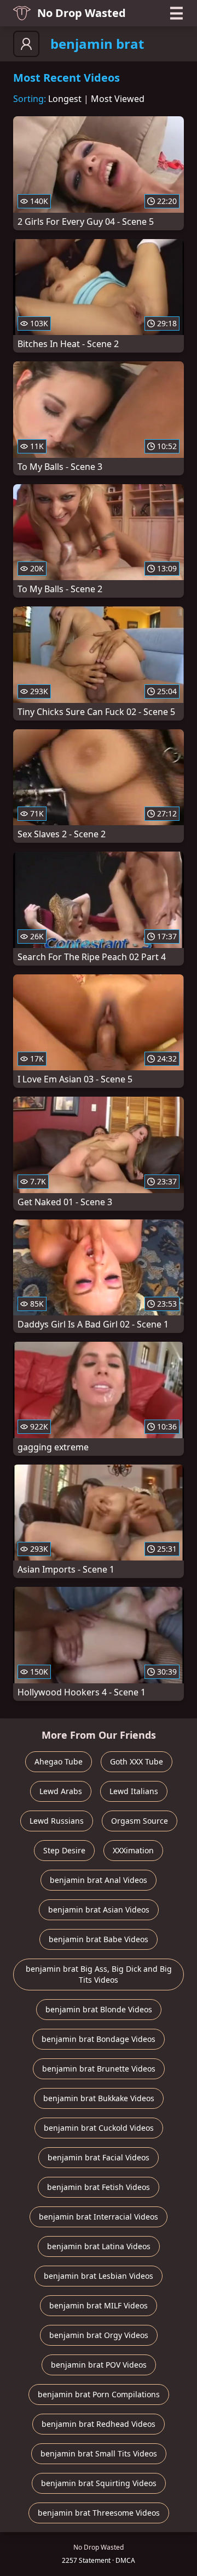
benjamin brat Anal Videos (99, 1880)
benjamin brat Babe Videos (99, 1939)
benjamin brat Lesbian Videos (99, 2276)
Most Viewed (118, 99)
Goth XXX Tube (137, 1761)
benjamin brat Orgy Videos (99, 2335)
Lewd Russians (57, 1821)
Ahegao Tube (59, 1761)
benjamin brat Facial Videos (99, 2157)
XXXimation (133, 1850)
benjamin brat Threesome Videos (99, 2513)
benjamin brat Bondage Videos (99, 2039)
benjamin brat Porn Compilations (99, 2394)
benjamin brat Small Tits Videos (99, 2453)
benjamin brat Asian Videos (99, 1910)
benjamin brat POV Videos (99, 2365)
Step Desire (64, 1850)
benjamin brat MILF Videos (99, 2305)
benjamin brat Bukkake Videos (99, 2098)
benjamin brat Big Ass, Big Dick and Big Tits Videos (99, 1974)
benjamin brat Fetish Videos (99, 2187)
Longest (65, 99)
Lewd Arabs (61, 1791)
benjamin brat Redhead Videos (99, 2424)
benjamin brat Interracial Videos (99, 2217)
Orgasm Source (140, 1821)
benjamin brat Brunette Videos (99, 2069)
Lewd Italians (134, 1791)
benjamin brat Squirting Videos (99, 2483)
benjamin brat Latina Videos (99, 2246)
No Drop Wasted (82, 13)
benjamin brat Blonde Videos (99, 2009)
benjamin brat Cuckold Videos (99, 2128)
